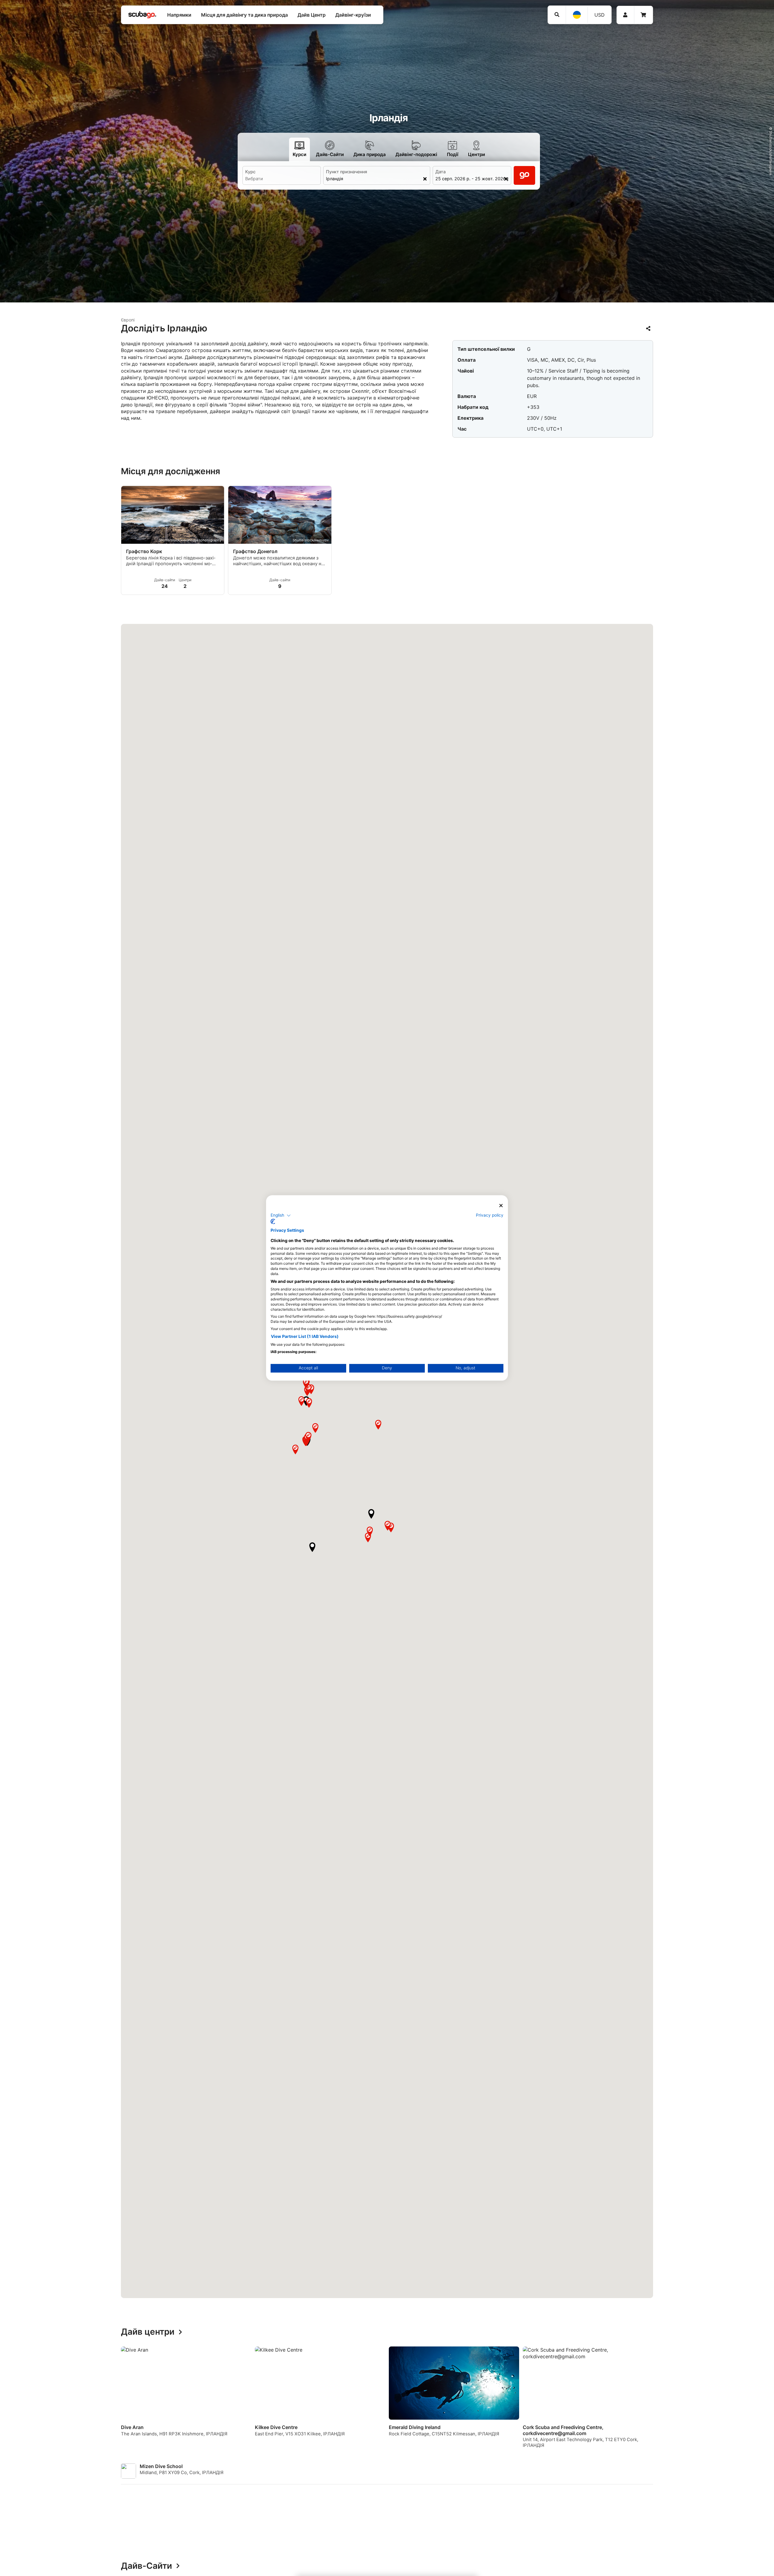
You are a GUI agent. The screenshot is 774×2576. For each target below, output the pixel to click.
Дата (441, 172)
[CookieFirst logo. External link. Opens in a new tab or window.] (273, 1222)
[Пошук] (557, 15)
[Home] (142, 15)
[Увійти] (625, 15)
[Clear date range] (506, 179)
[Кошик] (643, 15)
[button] (371, 1514)
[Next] (671, 2400)
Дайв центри (148, 2332)
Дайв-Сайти (146, 2566)
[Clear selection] (425, 179)
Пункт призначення (346, 172)
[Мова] (577, 15)
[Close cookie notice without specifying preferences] (501, 1206)
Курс (250, 172)
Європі (128, 320)
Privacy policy (490, 1215)
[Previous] (103, 2400)
